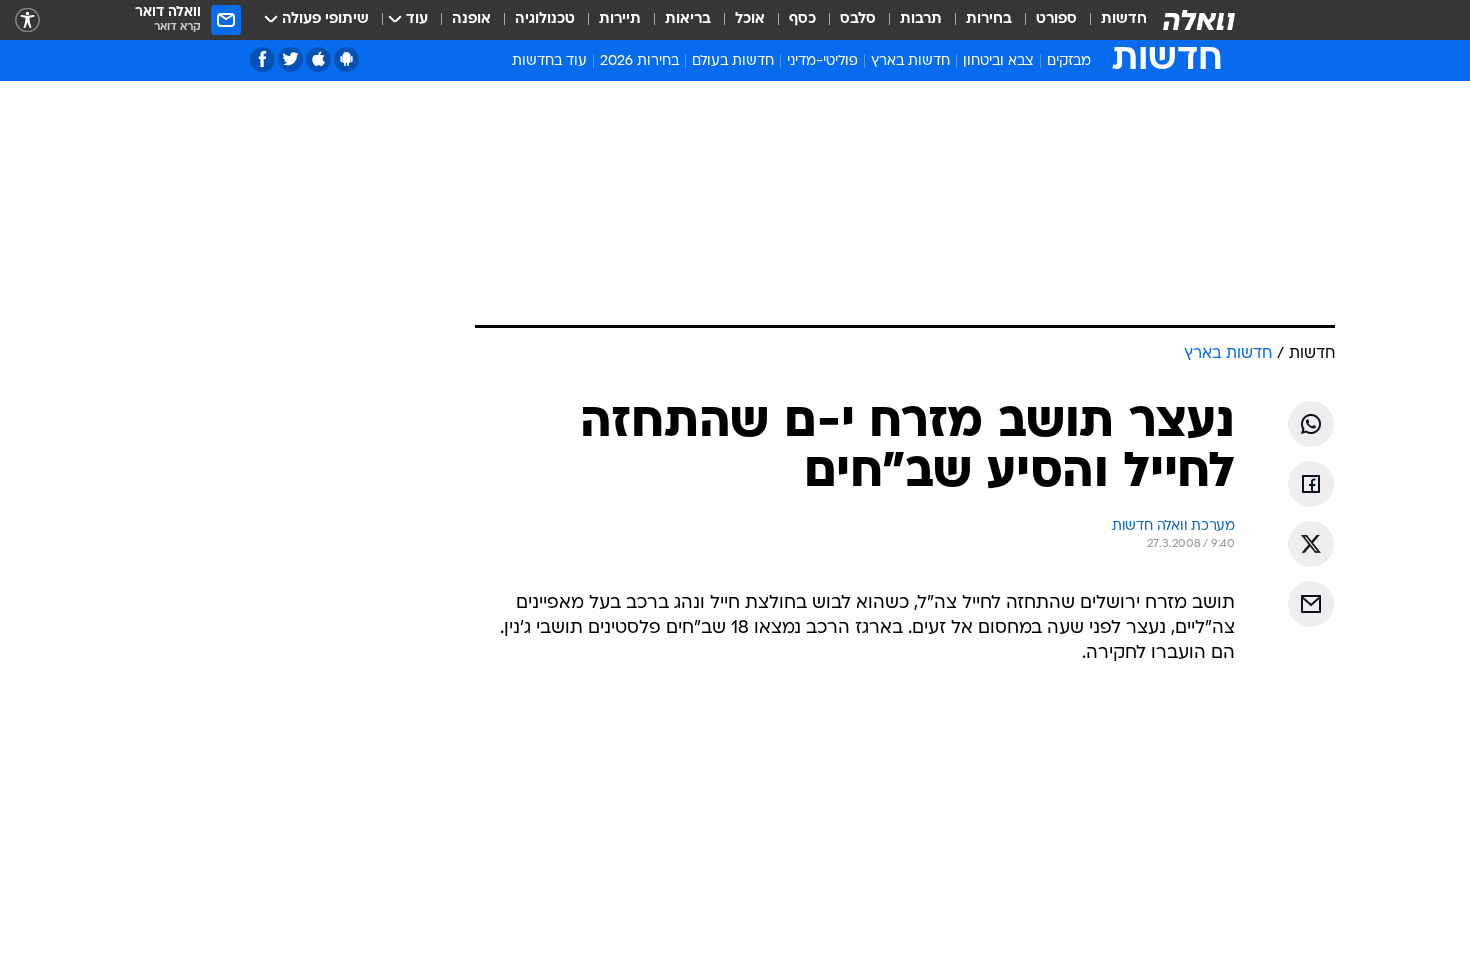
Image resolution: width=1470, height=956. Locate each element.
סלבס (858, 19)
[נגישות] (27, 20)
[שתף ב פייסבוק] (1311, 484)
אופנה (471, 19)
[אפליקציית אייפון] (318, 59)
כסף (802, 19)
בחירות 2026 (639, 61)
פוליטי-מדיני (822, 61)
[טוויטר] (290, 59)
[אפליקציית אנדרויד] (346, 59)
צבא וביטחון (998, 61)
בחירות (989, 19)
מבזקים (1069, 61)
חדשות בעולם (733, 61)
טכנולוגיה (545, 19)
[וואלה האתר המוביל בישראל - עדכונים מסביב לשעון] (1199, 20)
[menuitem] (1112, 20)
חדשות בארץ (910, 61)
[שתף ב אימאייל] (1311, 604)
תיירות (620, 19)
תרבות (921, 19)
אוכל (750, 19)
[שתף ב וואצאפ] (1311, 424)
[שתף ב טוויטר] (1311, 544)
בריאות (688, 19)
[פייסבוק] (262, 59)
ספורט (1056, 19)
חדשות (1124, 19)
